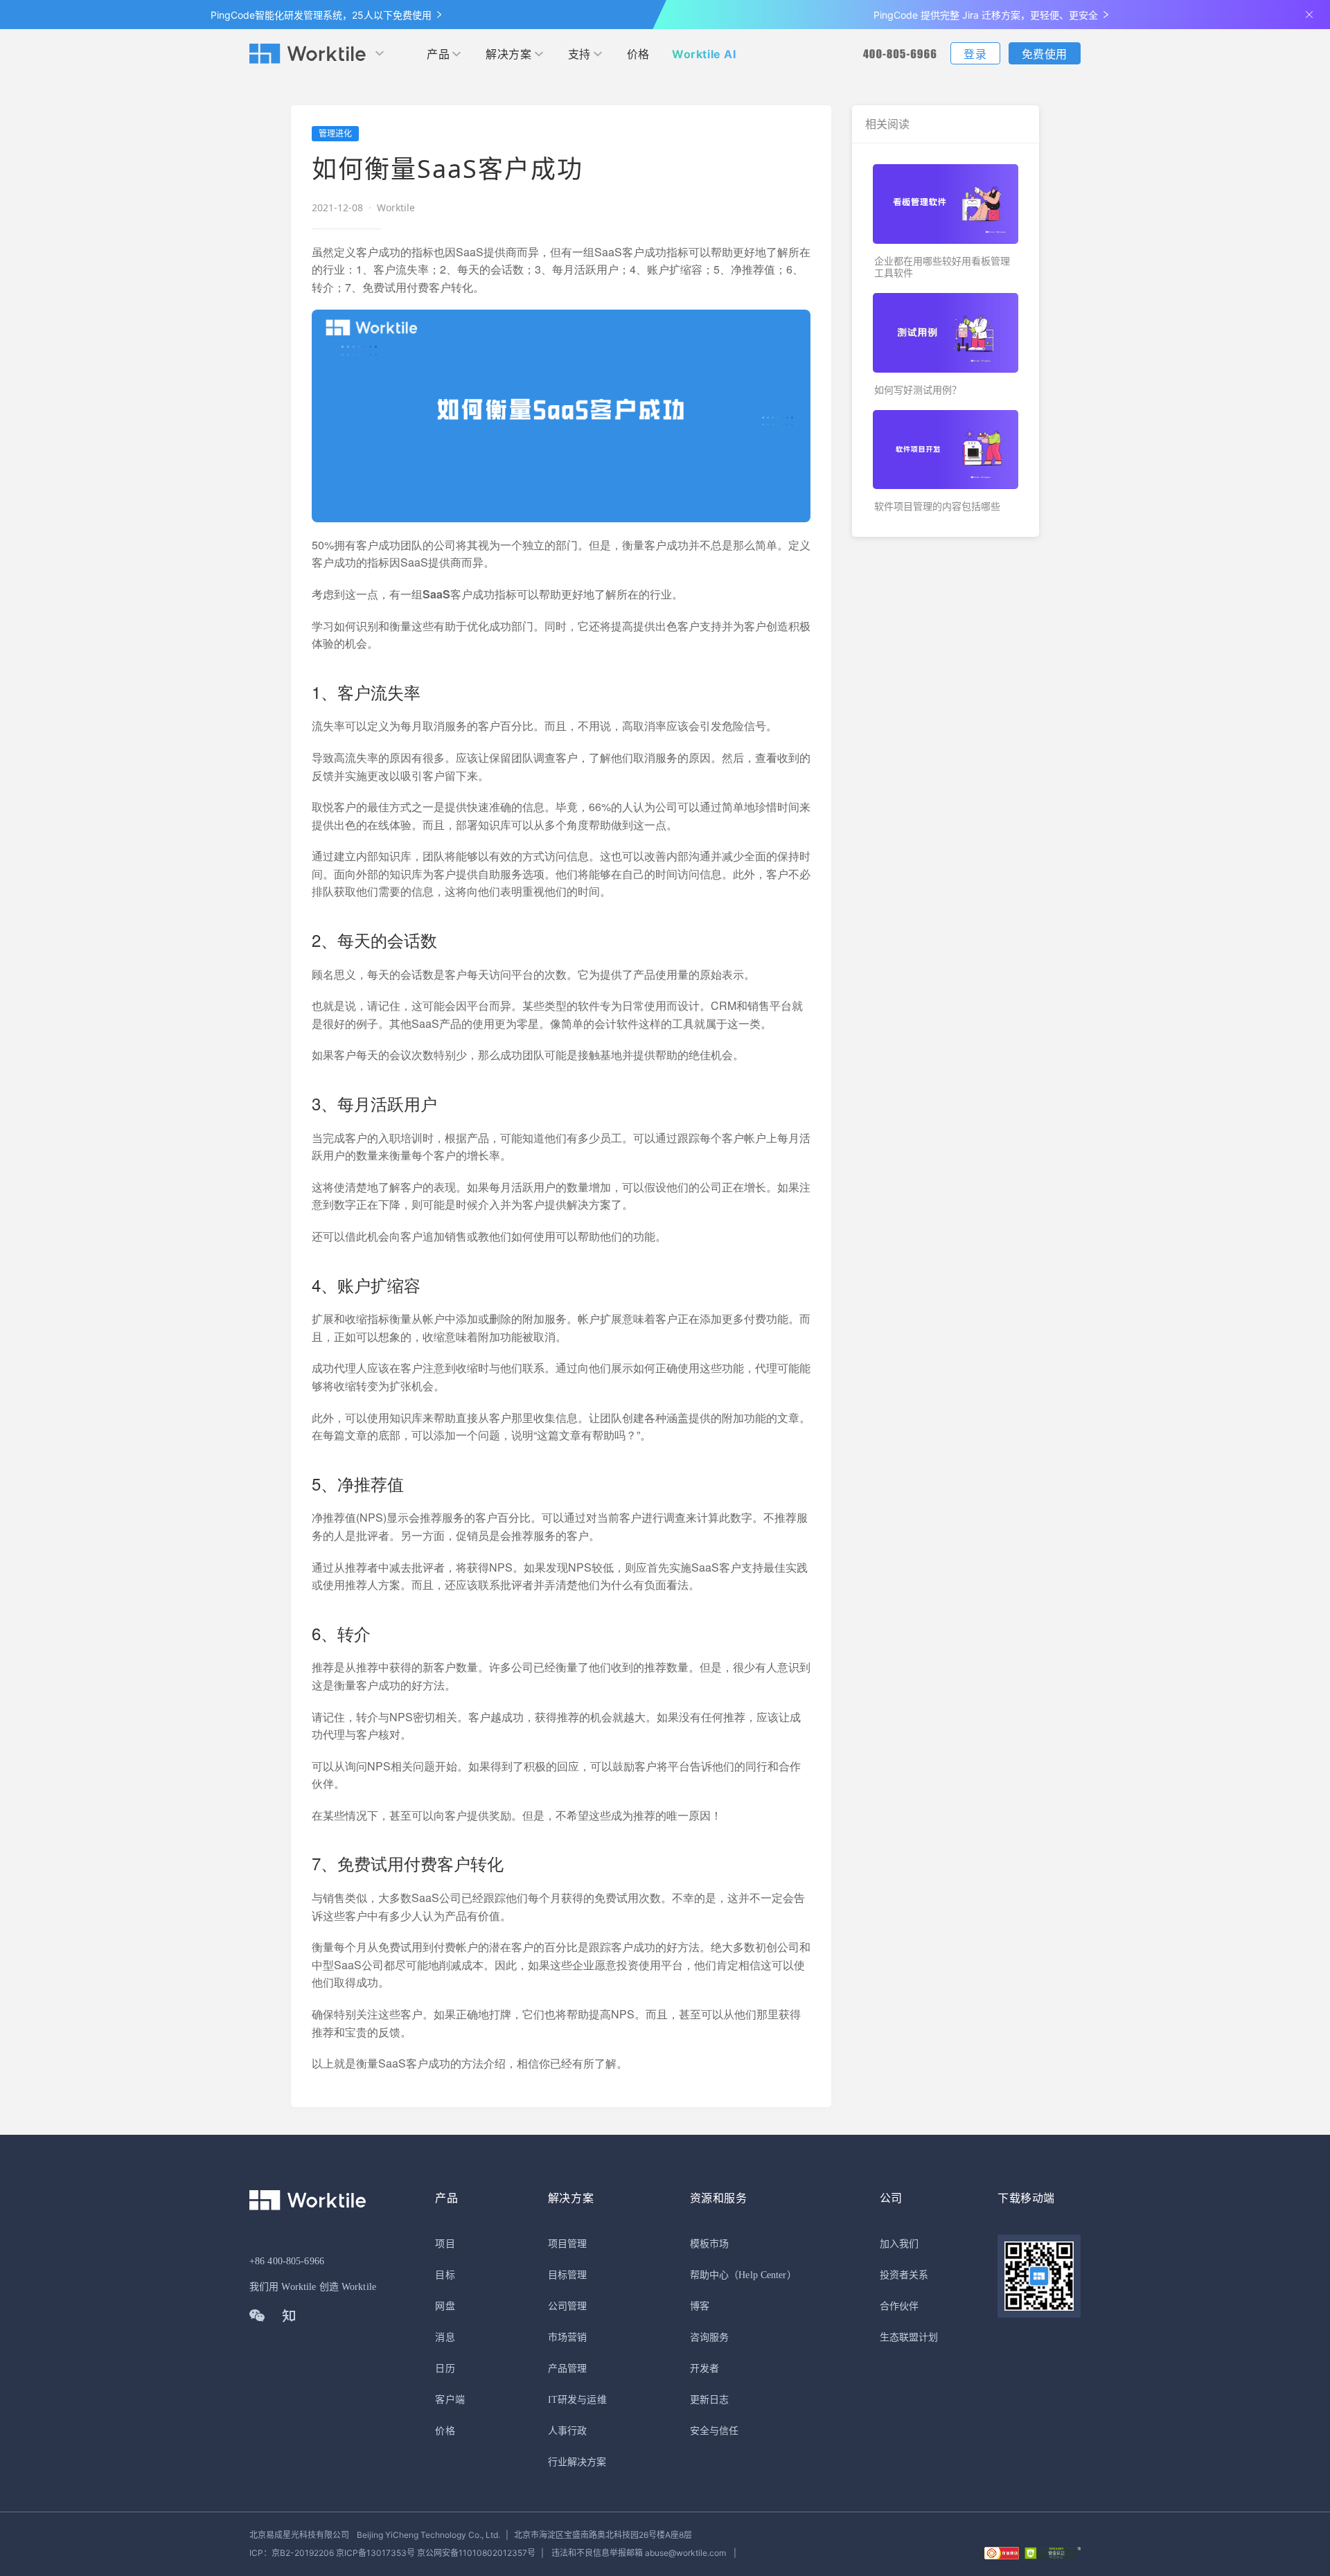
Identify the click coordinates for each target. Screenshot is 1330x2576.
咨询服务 (709, 2337)
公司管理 (567, 2306)
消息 (445, 2337)
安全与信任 (715, 2431)
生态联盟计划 (909, 2337)
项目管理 (567, 2244)
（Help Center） (763, 2275)
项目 (445, 2244)
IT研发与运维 (577, 2400)
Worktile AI (704, 54)
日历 (445, 2369)
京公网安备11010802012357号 (392, 2553)
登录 (975, 54)
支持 (579, 54)
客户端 (450, 2400)
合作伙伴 (899, 2306)
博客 (700, 2306)
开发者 (704, 2369)
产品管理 (567, 2369)
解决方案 (508, 54)
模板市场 (709, 2244)
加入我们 (899, 2244)
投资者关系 (904, 2275)
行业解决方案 (577, 2462)
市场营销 (567, 2337)
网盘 (445, 2306)
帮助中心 (709, 2275)
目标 (445, 2275)
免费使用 (1045, 54)
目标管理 (567, 2275)
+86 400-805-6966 (287, 2261)
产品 (438, 54)
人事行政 (567, 2431)
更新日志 (709, 2400)
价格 (638, 54)
